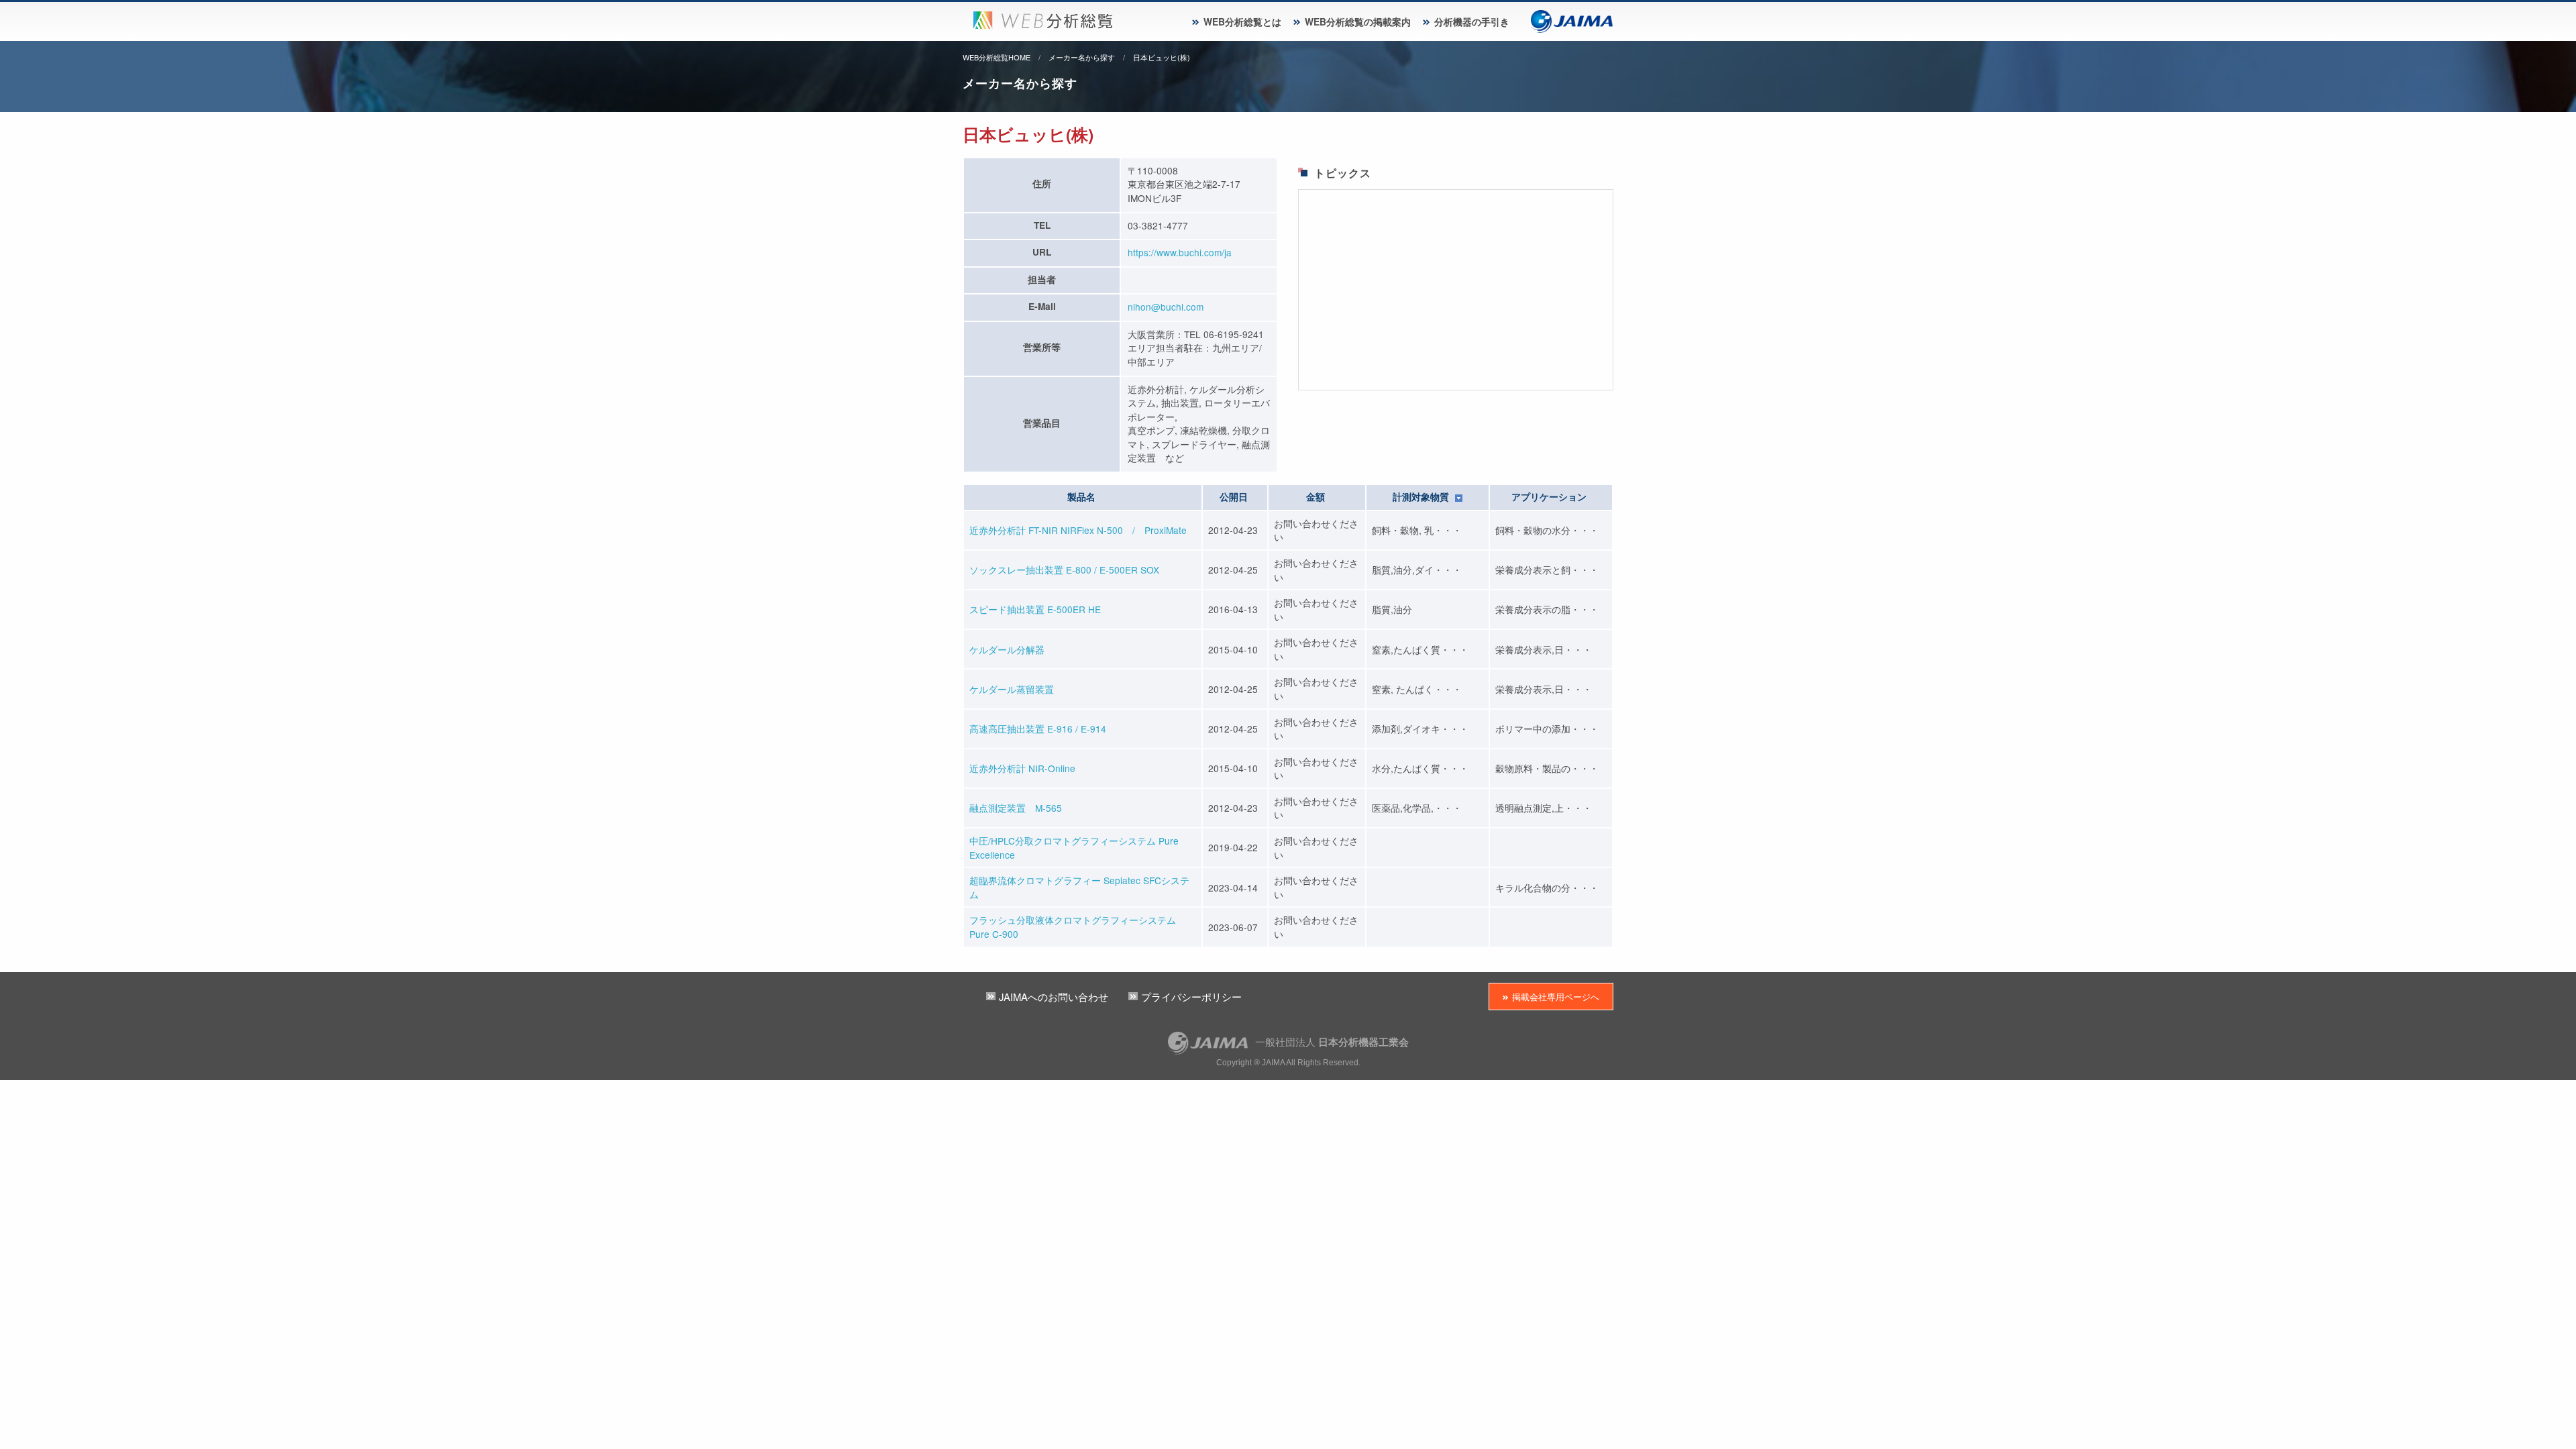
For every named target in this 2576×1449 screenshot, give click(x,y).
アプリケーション (1549, 497)
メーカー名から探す (1082, 57)
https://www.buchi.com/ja (1180, 252)
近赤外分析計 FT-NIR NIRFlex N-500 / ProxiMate (1078, 530)
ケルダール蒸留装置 (1012, 689)
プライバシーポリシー (1191, 997)
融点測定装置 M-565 (1016, 808)
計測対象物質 (1422, 497)
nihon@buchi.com (1166, 307)
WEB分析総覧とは (1242, 21)
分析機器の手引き (1472, 21)
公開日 (1234, 497)
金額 (1316, 497)
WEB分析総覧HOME (997, 57)
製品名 (1081, 497)
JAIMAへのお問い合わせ (1054, 997)
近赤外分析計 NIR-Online (1022, 768)
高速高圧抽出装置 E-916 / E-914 (1038, 729)
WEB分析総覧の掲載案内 (1358, 21)
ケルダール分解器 (1007, 649)
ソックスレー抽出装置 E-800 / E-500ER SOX (1064, 570)
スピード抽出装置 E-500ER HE (1035, 609)
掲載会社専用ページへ (1556, 997)
